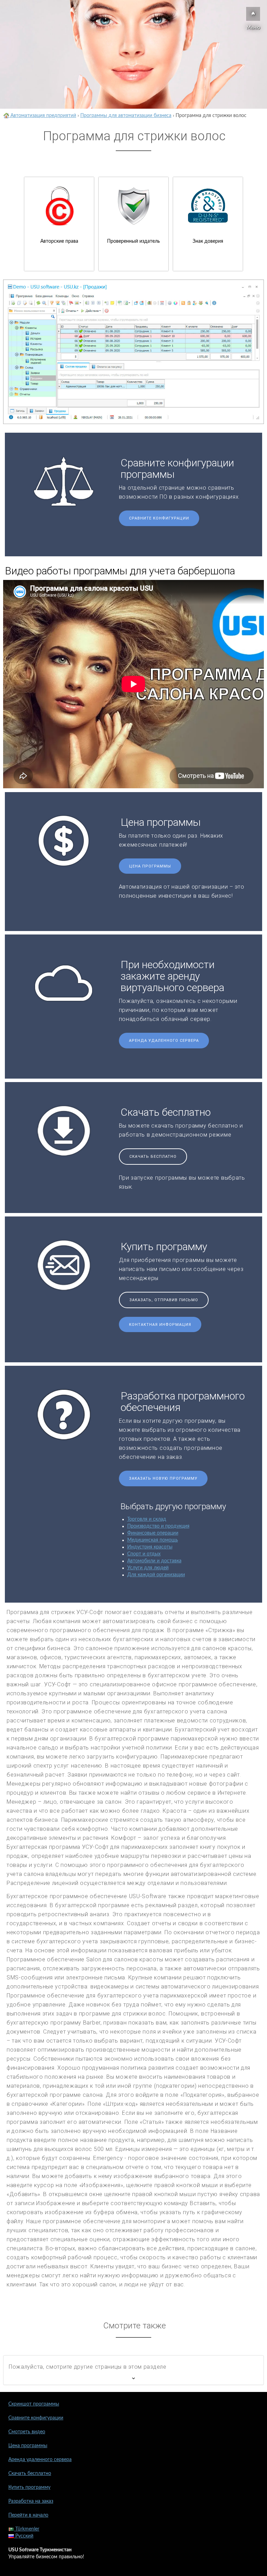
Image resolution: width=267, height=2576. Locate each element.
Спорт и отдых (144, 1554)
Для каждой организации (156, 1575)
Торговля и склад (147, 1519)
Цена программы (150, 866)
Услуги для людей (148, 1568)
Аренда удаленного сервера (164, 1041)
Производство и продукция (158, 1526)
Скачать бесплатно (153, 1157)
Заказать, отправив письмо (164, 1300)
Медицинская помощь (153, 1540)
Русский (24, 2536)
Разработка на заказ (31, 2501)
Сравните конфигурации (159, 518)
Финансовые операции (153, 1533)
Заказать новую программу (163, 1478)
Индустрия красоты (150, 1547)
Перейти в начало (28, 2515)
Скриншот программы (34, 2404)
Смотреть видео (27, 2432)
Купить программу (29, 2487)
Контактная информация (160, 1325)
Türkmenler (27, 2529)
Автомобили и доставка (154, 1561)
